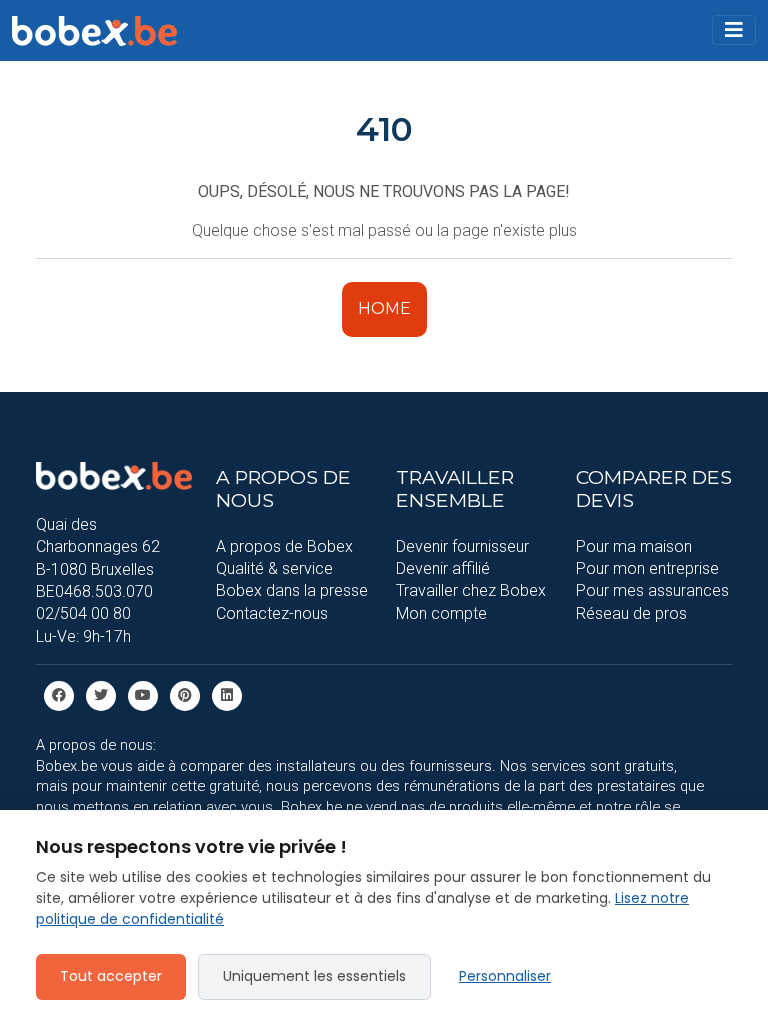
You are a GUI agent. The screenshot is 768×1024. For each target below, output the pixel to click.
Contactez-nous (272, 613)
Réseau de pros (631, 613)
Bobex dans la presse (292, 590)
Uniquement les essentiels (314, 976)
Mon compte (441, 613)
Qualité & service (274, 568)
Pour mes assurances (652, 590)
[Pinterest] (185, 694)
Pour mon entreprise (647, 568)
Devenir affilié (443, 568)
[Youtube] (143, 694)
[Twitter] (101, 694)
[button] (734, 30)
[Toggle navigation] (734, 30)
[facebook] (59, 694)
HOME (384, 308)
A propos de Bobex (284, 546)
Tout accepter (111, 976)
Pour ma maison (634, 546)
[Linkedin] (227, 694)
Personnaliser (505, 976)
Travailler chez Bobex (471, 590)
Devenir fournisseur (462, 546)
